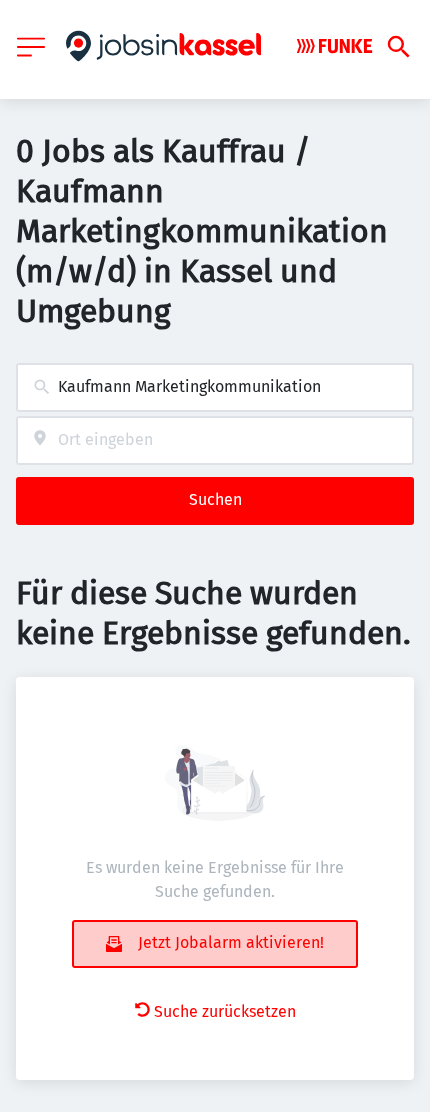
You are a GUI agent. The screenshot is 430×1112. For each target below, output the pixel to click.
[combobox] (215, 387)
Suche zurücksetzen (225, 1011)
